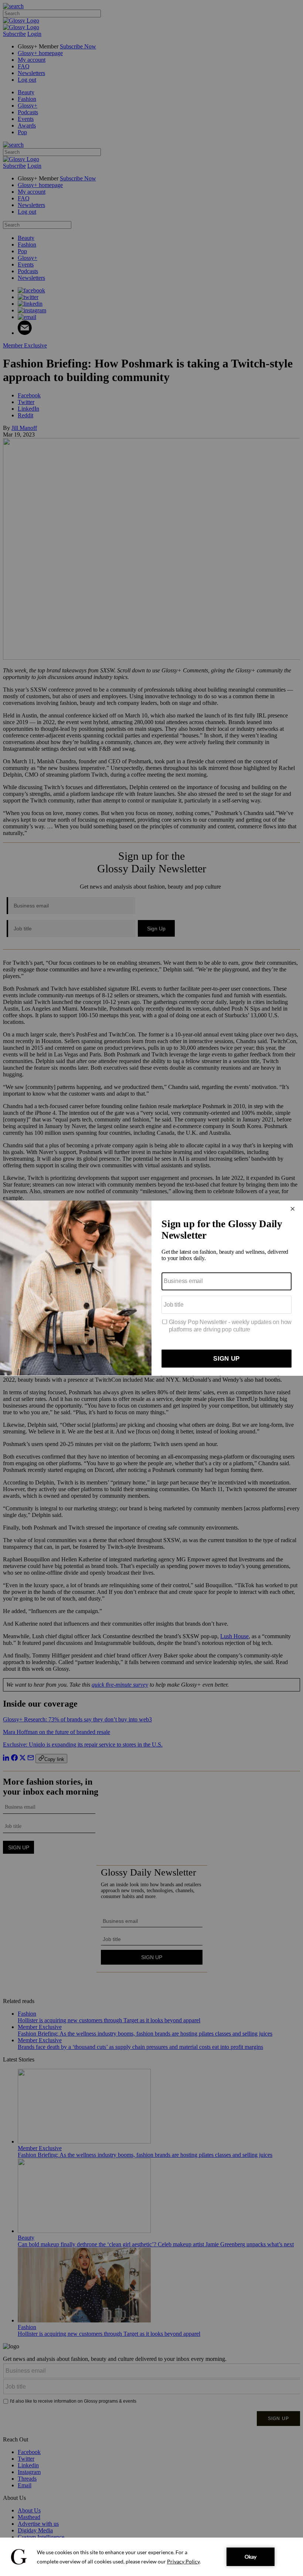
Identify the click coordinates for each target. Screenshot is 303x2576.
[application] (151, 2557)
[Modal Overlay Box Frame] (151, 1288)
